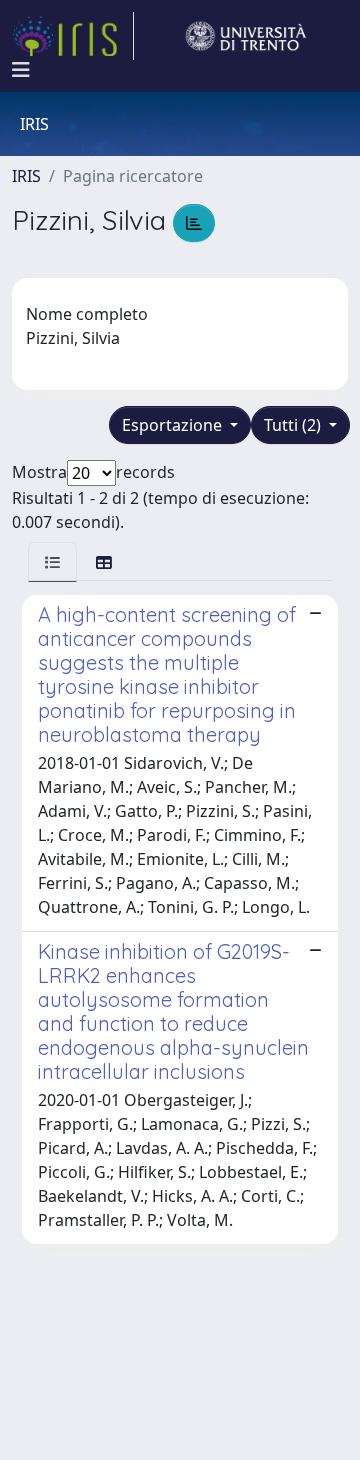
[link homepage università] (246, 36)
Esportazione (174, 425)
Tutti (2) (294, 425)
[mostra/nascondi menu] (21, 70)
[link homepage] (73, 36)
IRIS (26, 176)
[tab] (52, 561)
